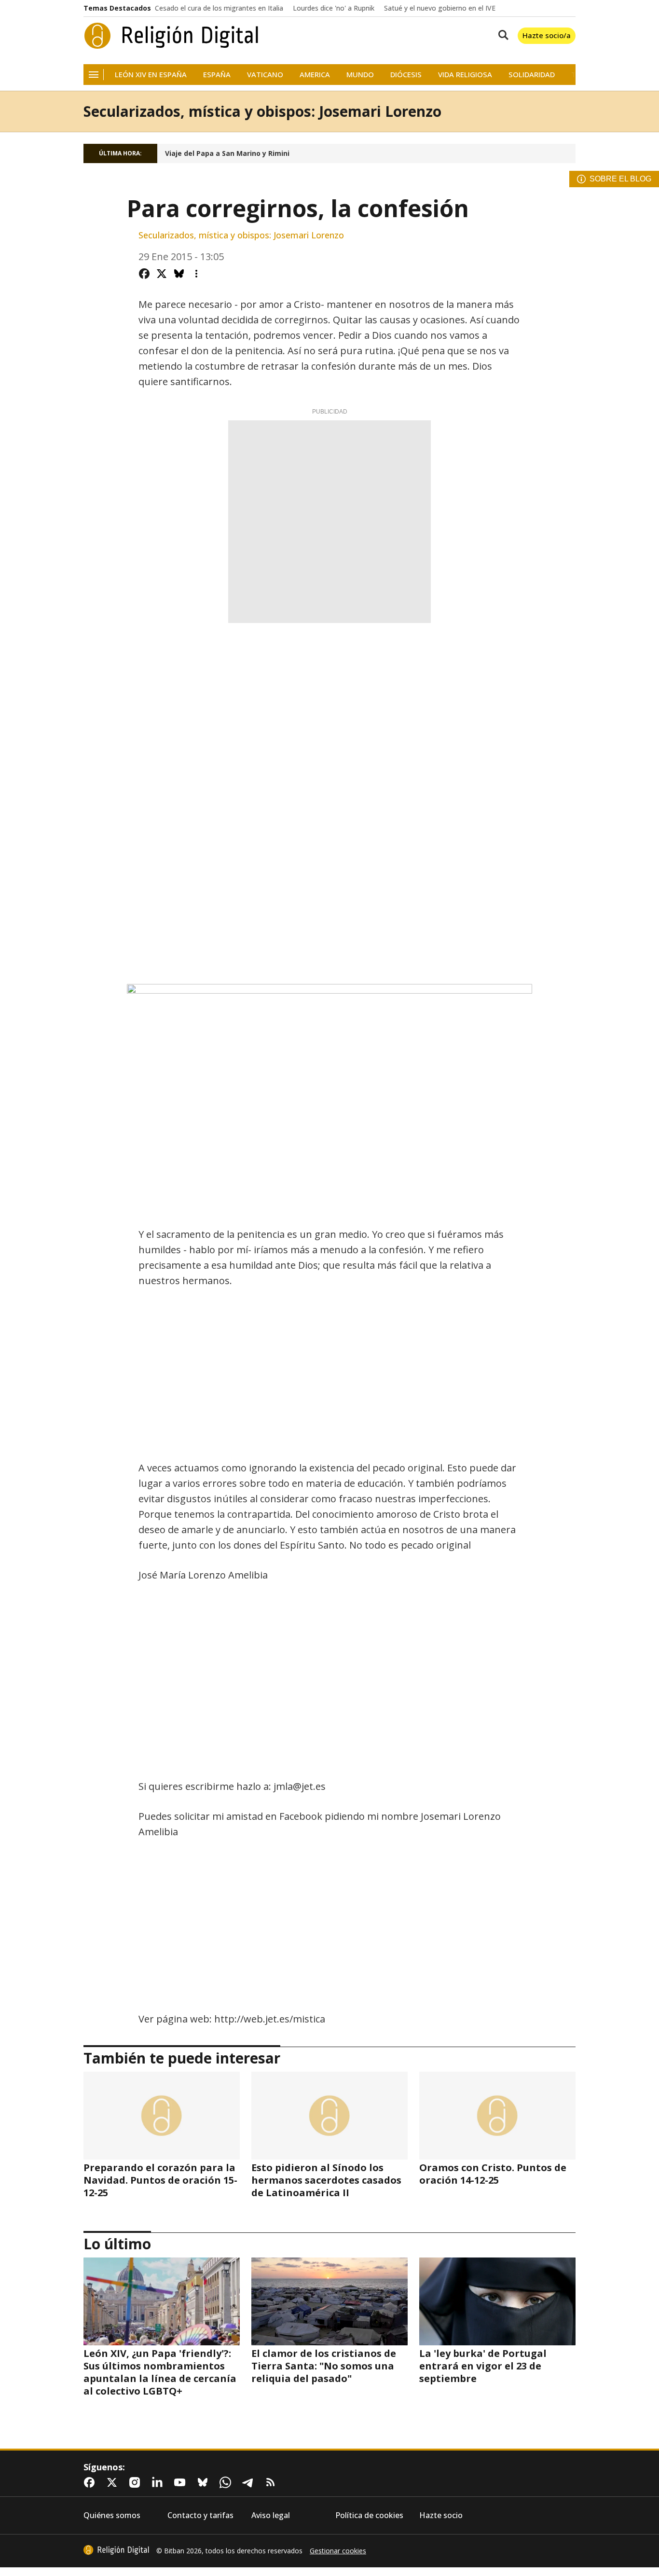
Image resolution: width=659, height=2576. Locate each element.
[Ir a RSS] (273, 2482)
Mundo (360, 75)
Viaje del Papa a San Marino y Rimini (227, 153)
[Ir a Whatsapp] (227, 2482)
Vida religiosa (465, 75)
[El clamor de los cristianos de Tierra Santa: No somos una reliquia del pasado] (329, 2301)
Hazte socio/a (547, 35)
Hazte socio (441, 2515)
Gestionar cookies (338, 2551)
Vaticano (265, 75)
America (315, 75)
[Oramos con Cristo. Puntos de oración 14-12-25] (497, 2116)
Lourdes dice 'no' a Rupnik (334, 8)
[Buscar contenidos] (501, 36)
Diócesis (406, 75)
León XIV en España (151, 75)
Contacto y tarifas (200, 2515)
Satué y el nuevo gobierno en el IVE (440, 8)
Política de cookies (369, 2515)
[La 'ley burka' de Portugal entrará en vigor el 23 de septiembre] (497, 2301)
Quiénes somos (112, 2515)
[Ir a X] (114, 2482)
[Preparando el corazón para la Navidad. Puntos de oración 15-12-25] (162, 2116)
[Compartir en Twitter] (162, 274)
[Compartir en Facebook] (144, 274)
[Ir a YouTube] (182, 2482)
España (217, 75)
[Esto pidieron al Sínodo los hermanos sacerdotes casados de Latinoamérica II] (329, 2116)
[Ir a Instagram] (137, 2482)
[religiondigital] (116, 2550)
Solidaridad (532, 75)
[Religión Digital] (172, 36)
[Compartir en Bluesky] (179, 274)
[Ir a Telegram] (250, 2482)
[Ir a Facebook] (91, 2482)
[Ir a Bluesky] (205, 2482)
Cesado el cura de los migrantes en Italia (219, 8)
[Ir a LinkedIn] (159, 2482)
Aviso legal (271, 2515)
